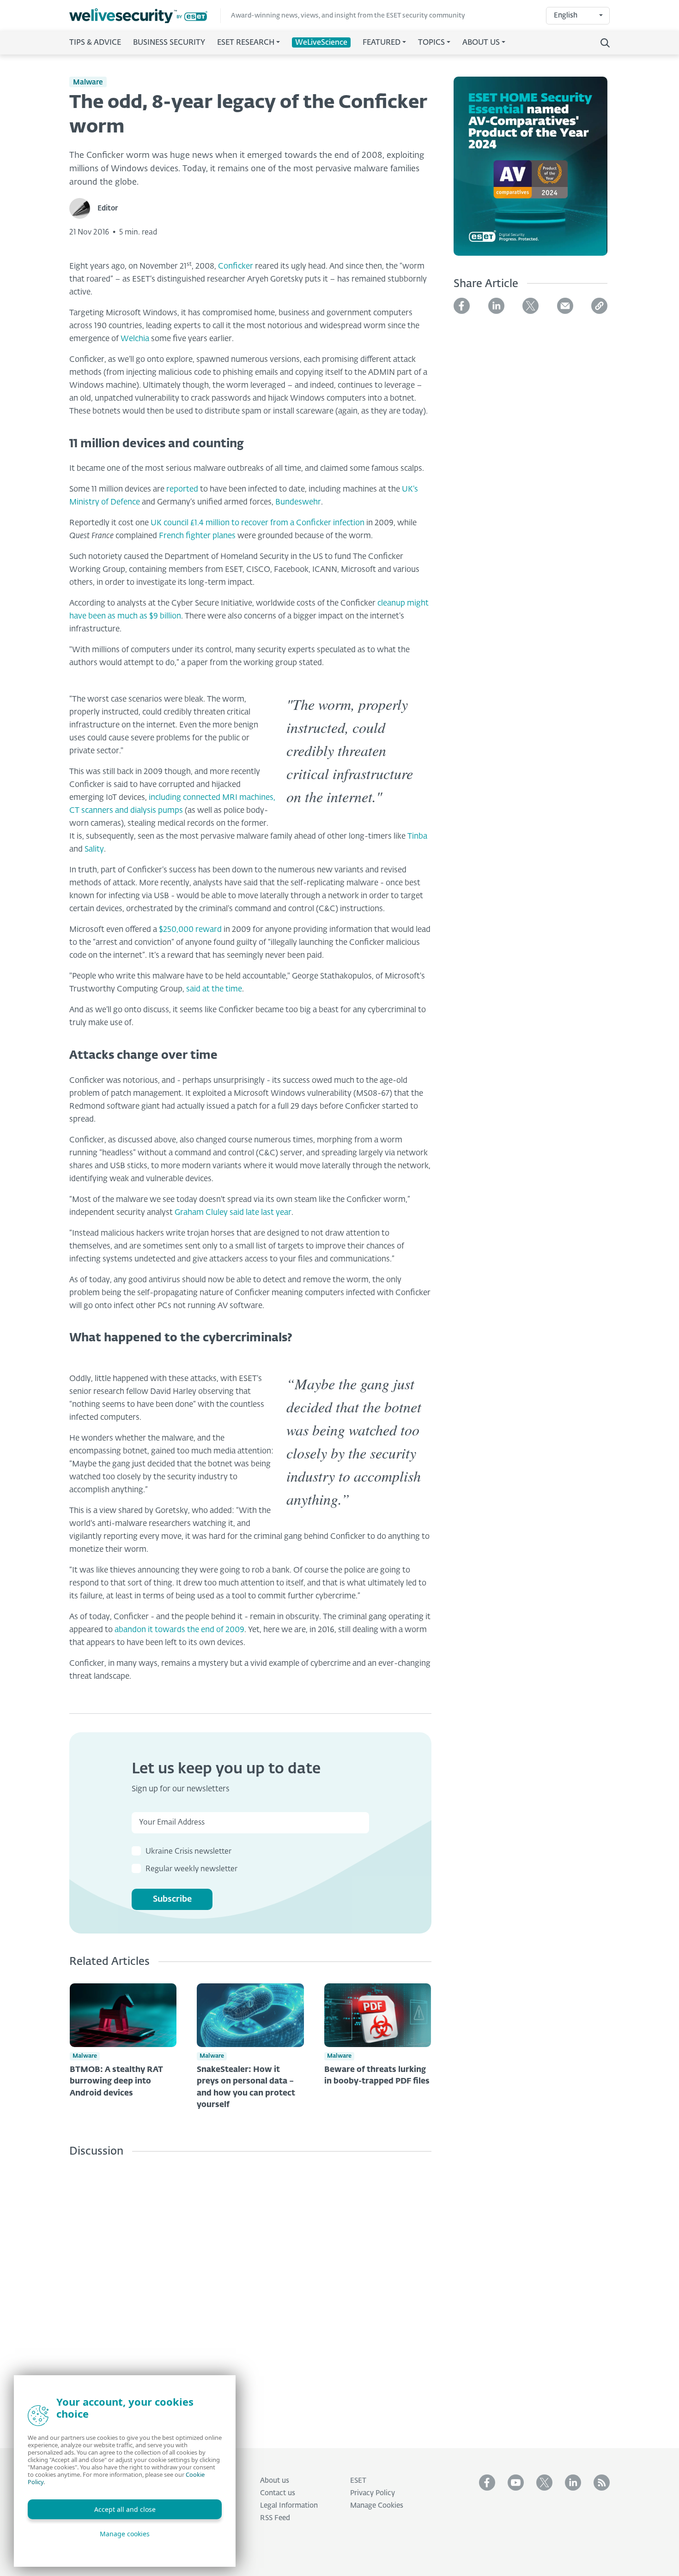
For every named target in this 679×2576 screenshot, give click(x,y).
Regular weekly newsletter (191, 1869)
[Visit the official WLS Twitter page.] (544, 2483)
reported (183, 489)
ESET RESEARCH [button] (246, 43)
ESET (358, 2481)
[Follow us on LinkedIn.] (573, 2483)
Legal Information (289, 2506)
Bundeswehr (298, 502)
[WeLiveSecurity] (145, 16)
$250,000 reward (190, 930)
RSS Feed (275, 2518)
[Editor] (83, 208)
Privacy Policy (373, 2493)
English (566, 15)
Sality (94, 850)
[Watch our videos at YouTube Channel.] (516, 2483)
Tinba (417, 837)
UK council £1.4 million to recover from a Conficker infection (258, 523)
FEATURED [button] (382, 43)
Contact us (278, 2493)
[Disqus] (250, 2296)
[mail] (565, 306)
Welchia (135, 339)
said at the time (214, 989)
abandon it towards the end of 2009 (179, 1630)
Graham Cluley (201, 1213)
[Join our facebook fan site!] (487, 2483)
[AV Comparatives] (530, 172)
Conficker (236, 267)
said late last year (261, 1213)
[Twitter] (530, 306)
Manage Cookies (377, 2506)
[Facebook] (462, 306)
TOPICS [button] (431, 43)
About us (275, 2481)
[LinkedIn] (496, 306)
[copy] (599, 306)
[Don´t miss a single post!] (602, 2483)
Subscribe (172, 1899)
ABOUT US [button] (481, 43)
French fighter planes (197, 536)
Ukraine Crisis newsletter (188, 1852)
